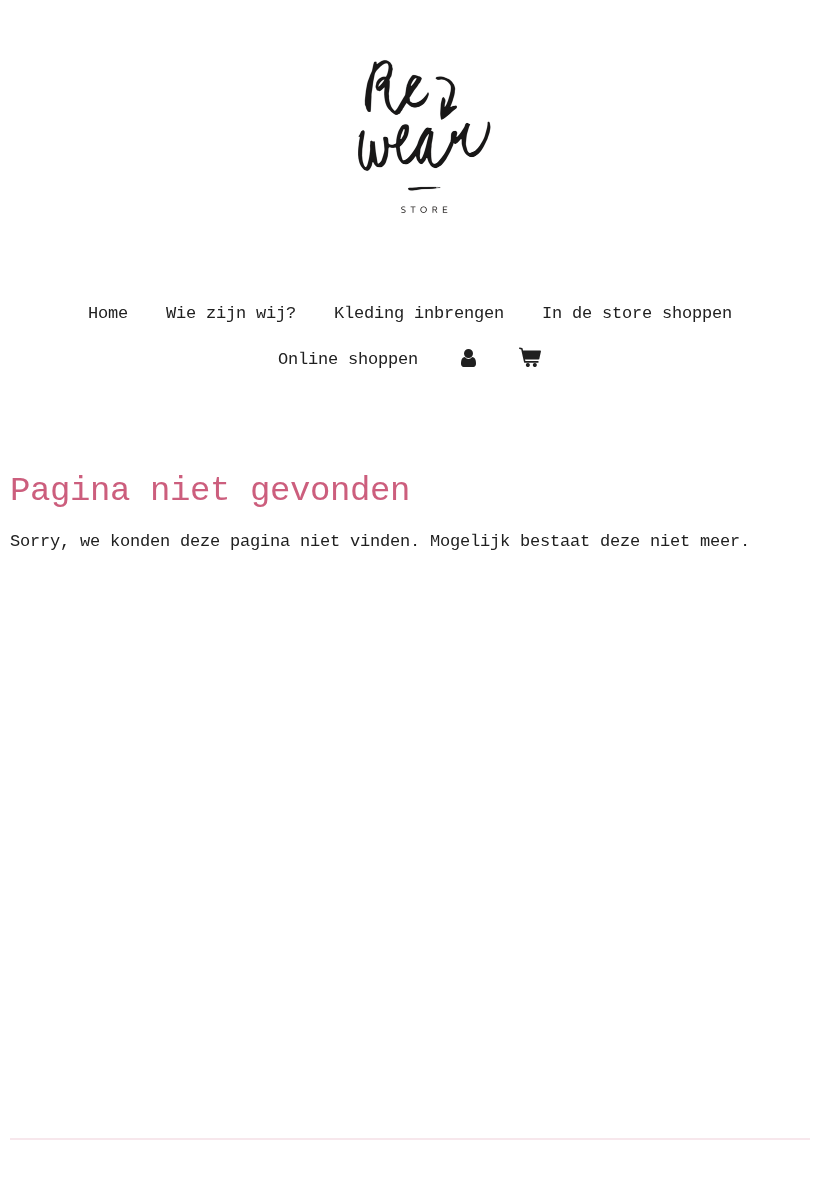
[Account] (468, 360)
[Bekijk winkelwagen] (530, 360)
